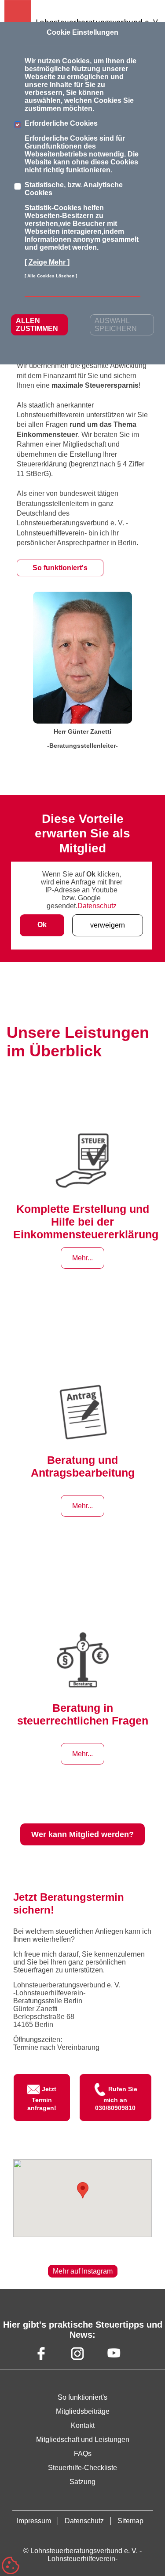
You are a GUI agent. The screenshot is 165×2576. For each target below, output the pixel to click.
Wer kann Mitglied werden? (82, 1834)
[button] (83, 2190)
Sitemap (130, 2521)
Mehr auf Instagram (83, 2271)
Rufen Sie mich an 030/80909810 (116, 2098)
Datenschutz (97, 906)
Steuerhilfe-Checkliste (82, 2468)
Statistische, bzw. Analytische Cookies (74, 189)
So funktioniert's (60, 568)
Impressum (34, 2521)
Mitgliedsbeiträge (83, 2411)
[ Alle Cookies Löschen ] (51, 276)
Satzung (82, 2482)
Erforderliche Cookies (61, 123)
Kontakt (83, 2425)
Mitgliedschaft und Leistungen (83, 2440)
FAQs (83, 2454)
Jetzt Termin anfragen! (42, 2098)
